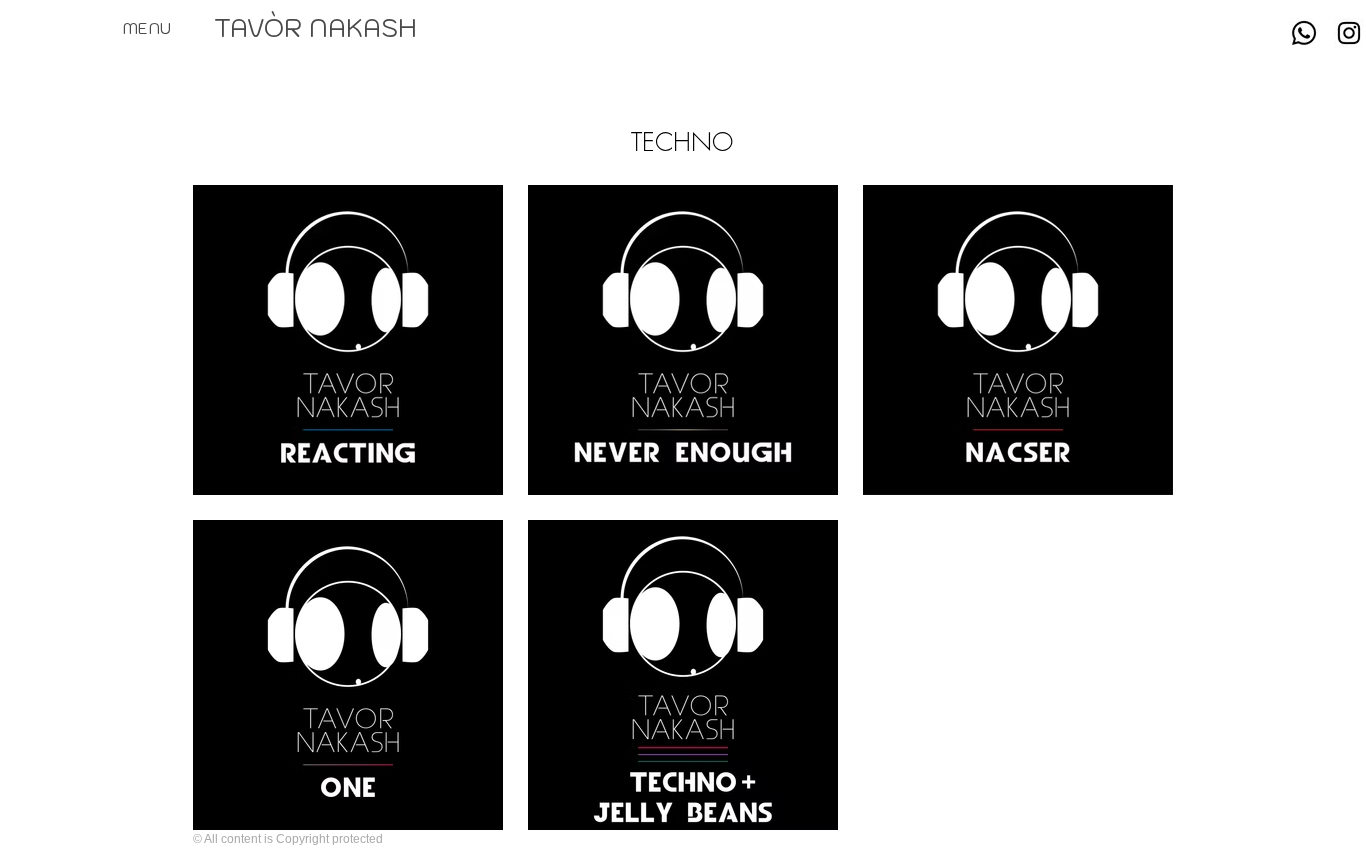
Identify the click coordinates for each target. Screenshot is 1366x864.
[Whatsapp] (1304, 33)
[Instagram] (1349, 33)
